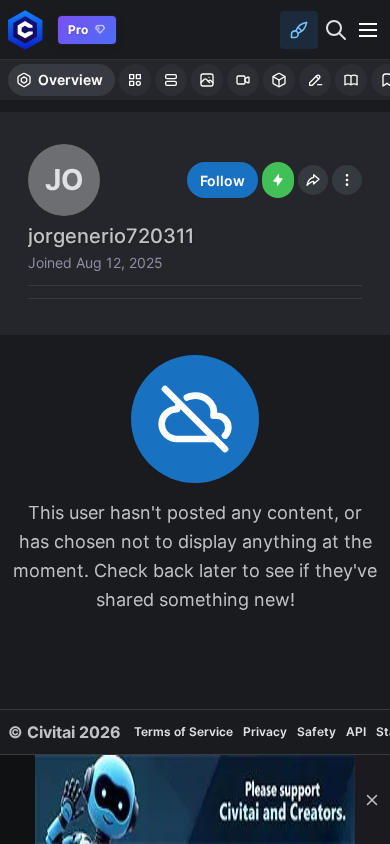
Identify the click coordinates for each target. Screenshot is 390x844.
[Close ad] (372, 799)
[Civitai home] (25, 29)
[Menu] (368, 30)
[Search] (336, 30)
